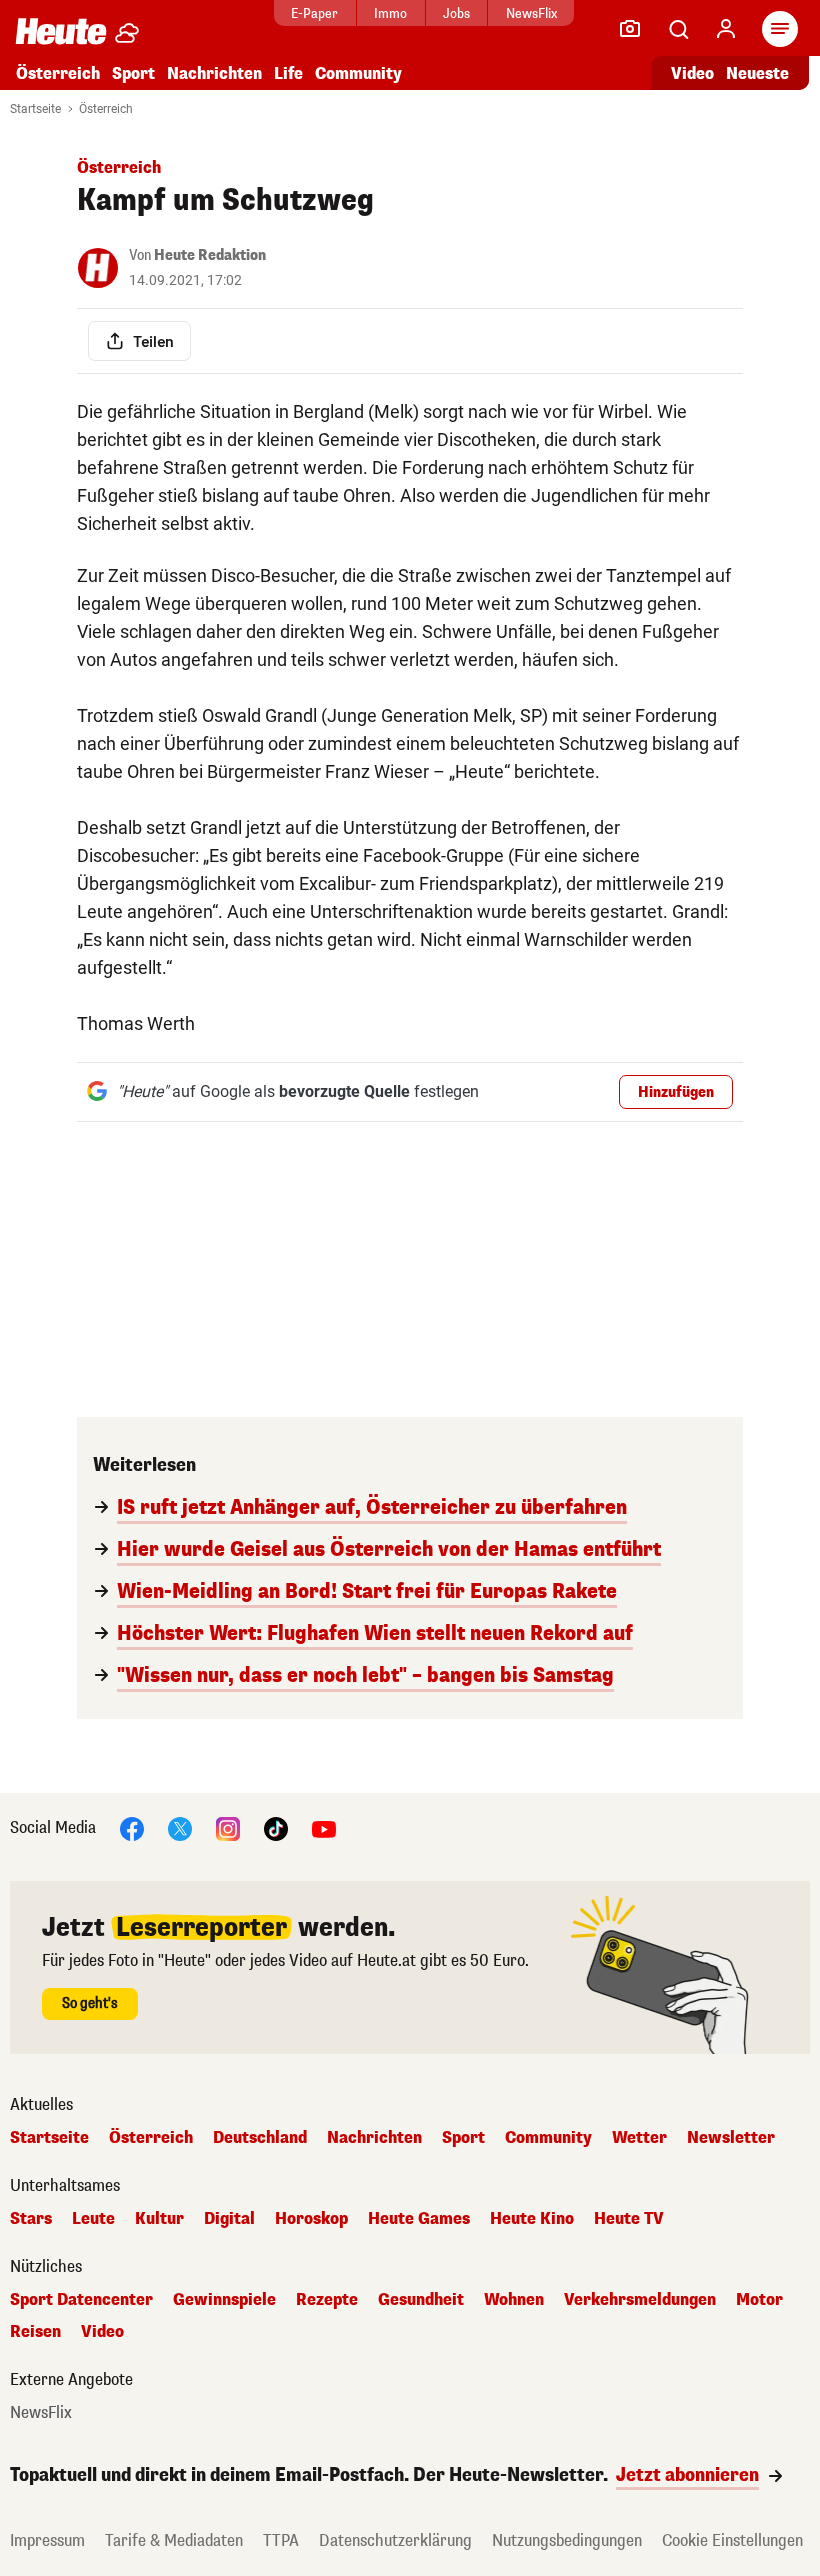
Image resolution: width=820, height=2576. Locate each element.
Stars (31, 2219)
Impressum (47, 2540)
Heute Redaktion (210, 255)
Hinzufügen (676, 1092)
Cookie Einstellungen (732, 2540)
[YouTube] (324, 1827)
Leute (93, 2219)
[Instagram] (228, 1827)
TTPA (281, 2540)
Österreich (58, 73)
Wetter (639, 2138)
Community (358, 73)
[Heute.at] (61, 30)
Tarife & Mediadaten (174, 2540)
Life (288, 73)
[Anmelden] (726, 29)
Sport (133, 73)
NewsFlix (531, 13)
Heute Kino (532, 2219)
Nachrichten (374, 2138)
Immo (390, 13)
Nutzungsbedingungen (567, 2540)
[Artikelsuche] (678, 29)
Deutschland (260, 2138)
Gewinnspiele (224, 2300)
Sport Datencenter (81, 2300)
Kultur (159, 2219)
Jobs (456, 13)
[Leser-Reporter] (630, 29)
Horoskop (311, 2219)
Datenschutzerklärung (395, 2540)
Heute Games (419, 2219)
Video (692, 73)
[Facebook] (132, 1827)
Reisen (35, 2332)
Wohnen (514, 2300)
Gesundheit (421, 2300)
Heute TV (629, 2219)
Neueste (757, 73)
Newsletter (731, 2138)
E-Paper (314, 13)
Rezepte (327, 2300)
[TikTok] (276, 1827)
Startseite (35, 109)
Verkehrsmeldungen (640, 2300)
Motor (759, 2300)
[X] (180, 1827)
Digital (229, 2219)
